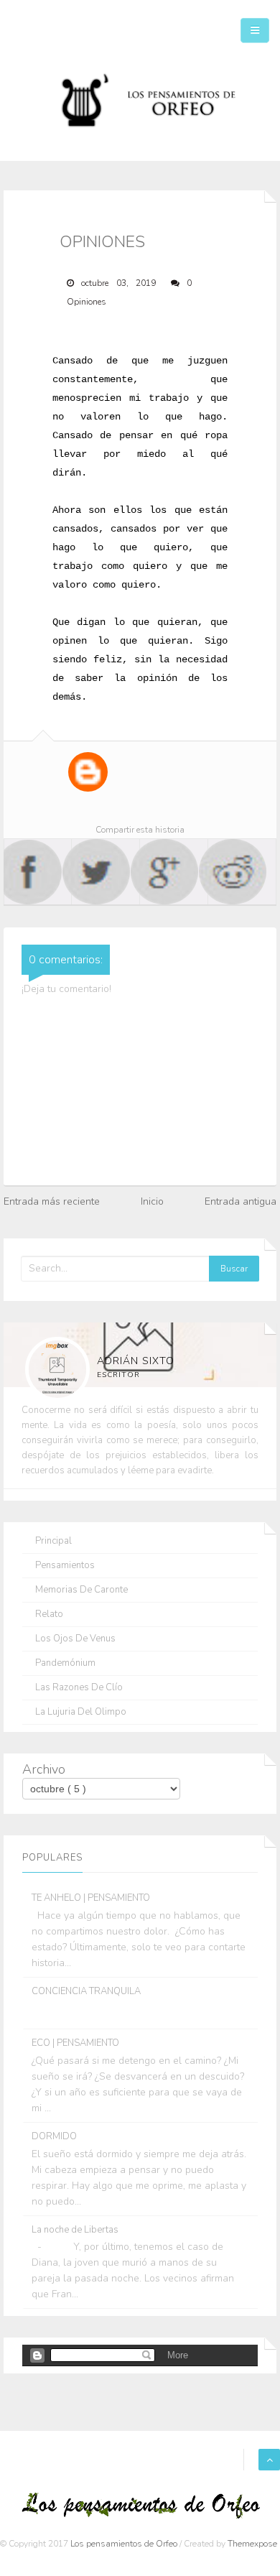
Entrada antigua (241, 1201)
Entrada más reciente (52, 1201)
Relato (49, 1614)
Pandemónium (65, 1663)
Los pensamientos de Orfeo (125, 2544)
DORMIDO (54, 2136)
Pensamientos (65, 1566)
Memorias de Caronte (81, 1590)
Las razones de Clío (79, 1688)
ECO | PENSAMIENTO (75, 2043)
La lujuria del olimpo (81, 1712)
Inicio (152, 1201)
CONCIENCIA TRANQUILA (86, 1991)
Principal (53, 1541)
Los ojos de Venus (75, 1639)
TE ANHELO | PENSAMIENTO (91, 1898)
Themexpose (252, 2544)
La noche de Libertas (75, 2230)
